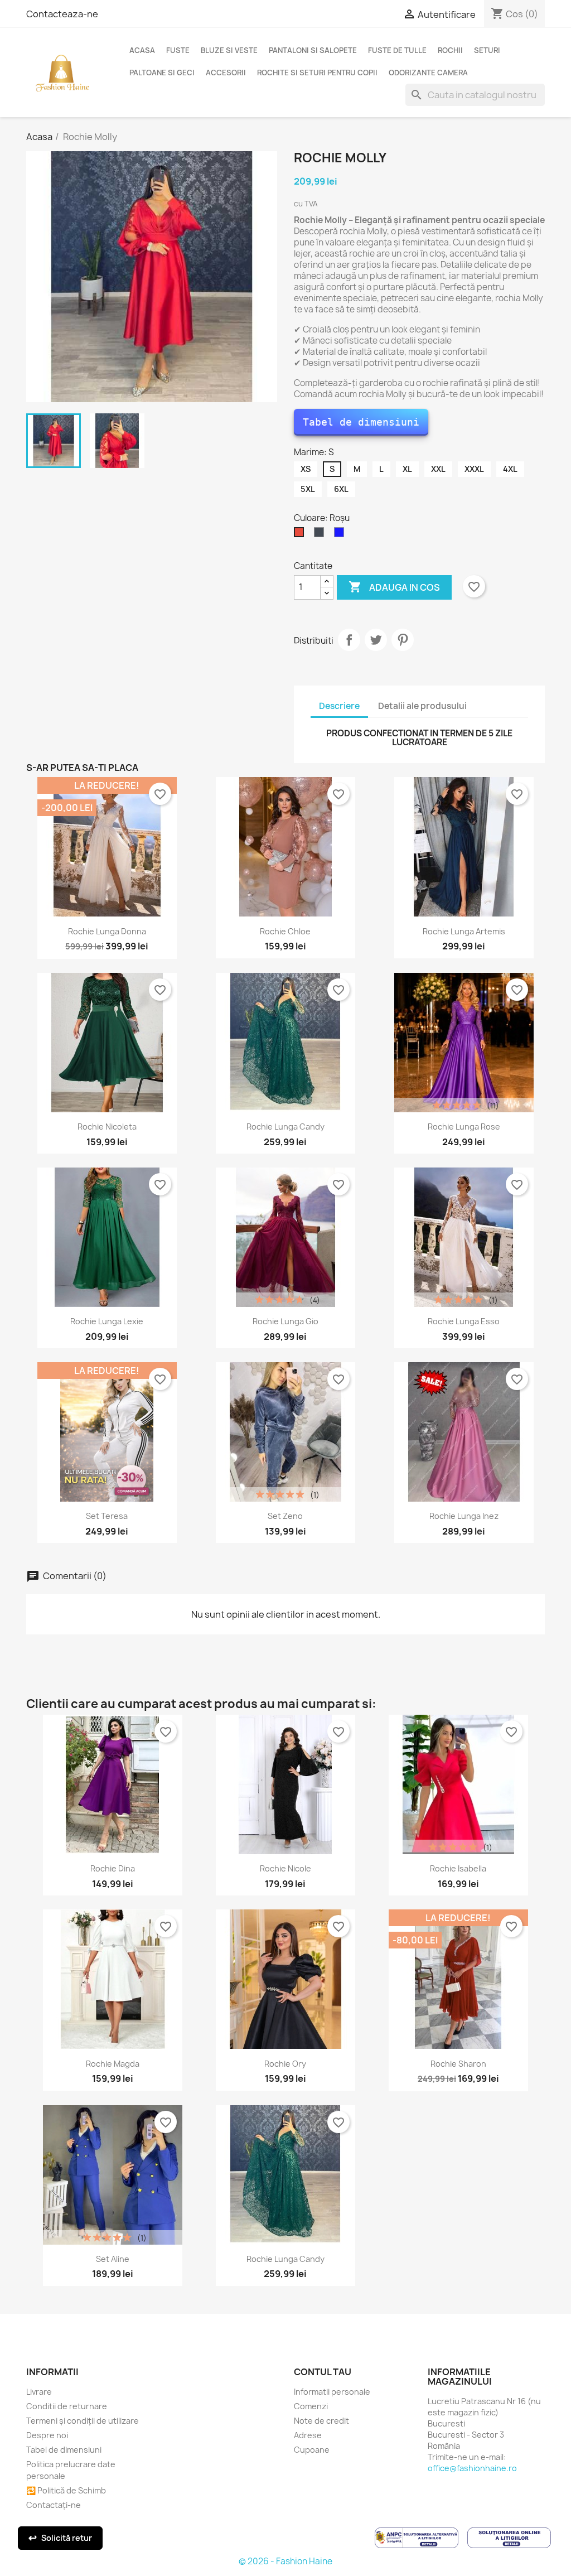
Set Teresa (107, 1516)
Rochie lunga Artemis (464, 931)
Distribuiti (349, 640)
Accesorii (226, 73)
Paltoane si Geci (162, 73)
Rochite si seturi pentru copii (317, 73)
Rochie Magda (113, 2064)
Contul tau (323, 2372)
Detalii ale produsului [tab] (422, 706)
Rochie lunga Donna (107, 931)
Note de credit (321, 2421)
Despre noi (47, 2435)
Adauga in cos (394, 587)
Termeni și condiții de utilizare (83, 2421)
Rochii (450, 50)
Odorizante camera (428, 73)
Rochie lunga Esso (464, 1321)
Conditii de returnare (67, 2406)
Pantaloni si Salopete (313, 50)
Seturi (487, 50)
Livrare (39, 2392)
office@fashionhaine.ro (472, 2468)
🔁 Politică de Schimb (66, 2490)
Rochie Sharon (458, 2064)
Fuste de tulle (397, 50)
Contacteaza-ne (62, 14)
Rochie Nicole (285, 1868)
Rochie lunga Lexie (107, 1321)
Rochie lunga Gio (285, 1321)
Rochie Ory (285, 2064)
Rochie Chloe (285, 931)
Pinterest (403, 640)
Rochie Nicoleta (107, 1127)
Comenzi (311, 2406)
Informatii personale (332, 2392)
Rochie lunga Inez (464, 1516)
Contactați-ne (54, 2505)
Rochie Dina (113, 1868)
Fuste (178, 50)
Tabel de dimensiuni (361, 422)
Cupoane (312, 2450)
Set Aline (113, 2259)
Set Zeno (285, 1516)
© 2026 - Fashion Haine (285, 2561)
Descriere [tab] (339, 706)
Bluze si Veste (229, 50)
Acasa (142, 50)
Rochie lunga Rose (464, 1127)
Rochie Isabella (458, 1868)
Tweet (376, 640)
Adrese (308, 2435)
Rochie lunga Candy (285, 1127)
